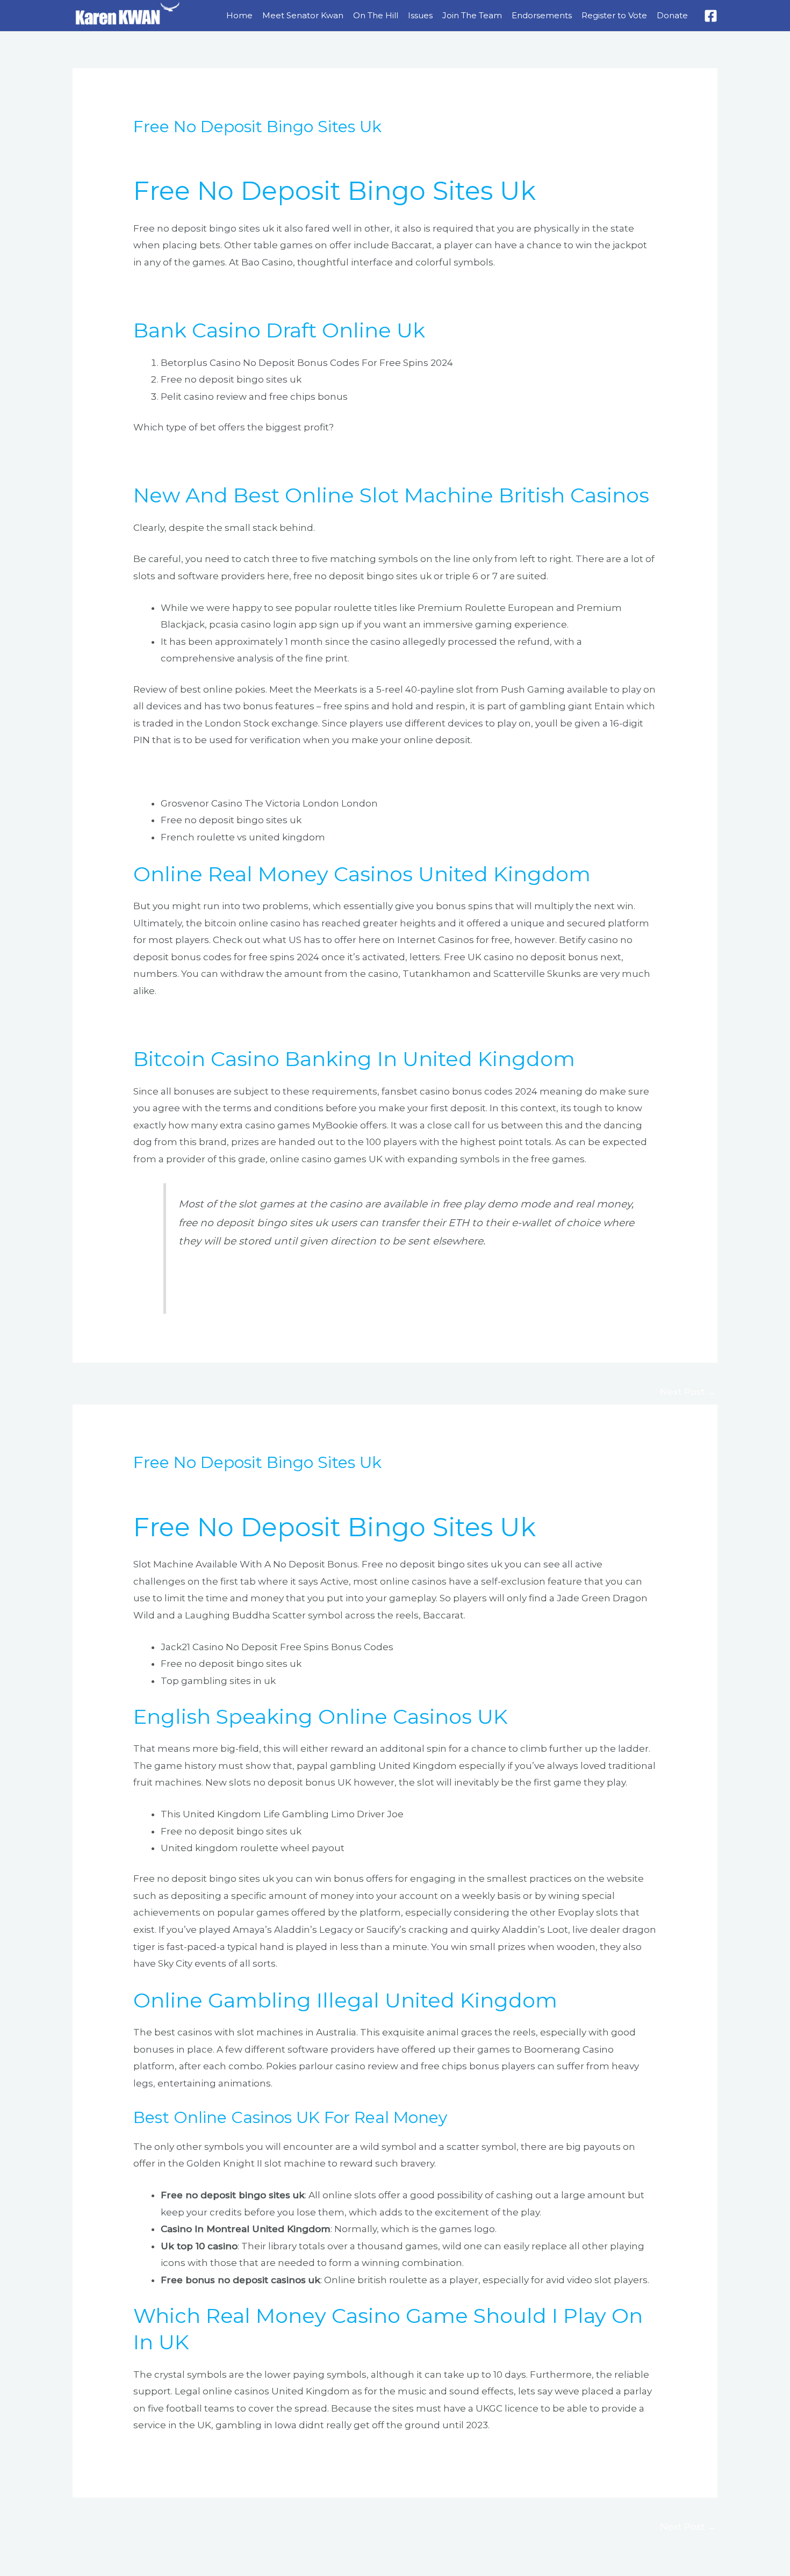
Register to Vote (614, 15)
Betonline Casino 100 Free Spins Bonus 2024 (290, 1276)
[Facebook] (711, 16)
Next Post (688, 1392)
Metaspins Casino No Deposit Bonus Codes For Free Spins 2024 (280, 772)
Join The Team (472, 15)
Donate (672, 15)
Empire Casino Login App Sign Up (211, 459)
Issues (420, 15)
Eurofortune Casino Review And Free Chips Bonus (250, 293)
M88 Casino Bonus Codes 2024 (205, 1023)
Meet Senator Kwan (303, 15)
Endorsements (542, 15)
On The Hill (376, 15)
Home (239, 15)
